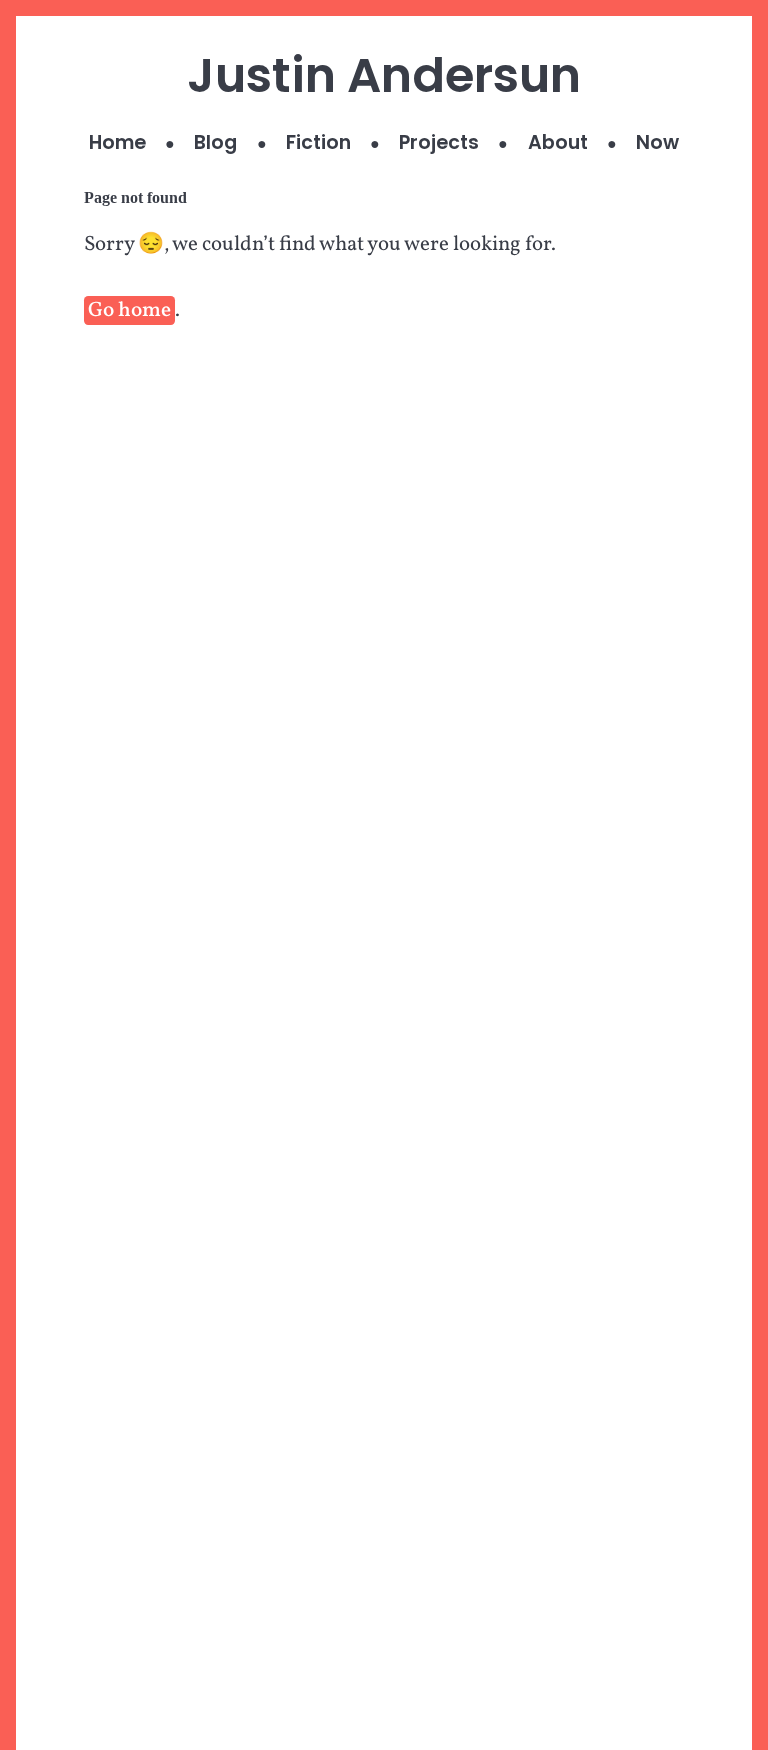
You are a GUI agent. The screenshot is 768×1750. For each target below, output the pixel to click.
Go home (129, 310)
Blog (215, 142)
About (558, 142)
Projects (439, 142)
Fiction (318, 142)
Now (657, 142)
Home (117, 142)
